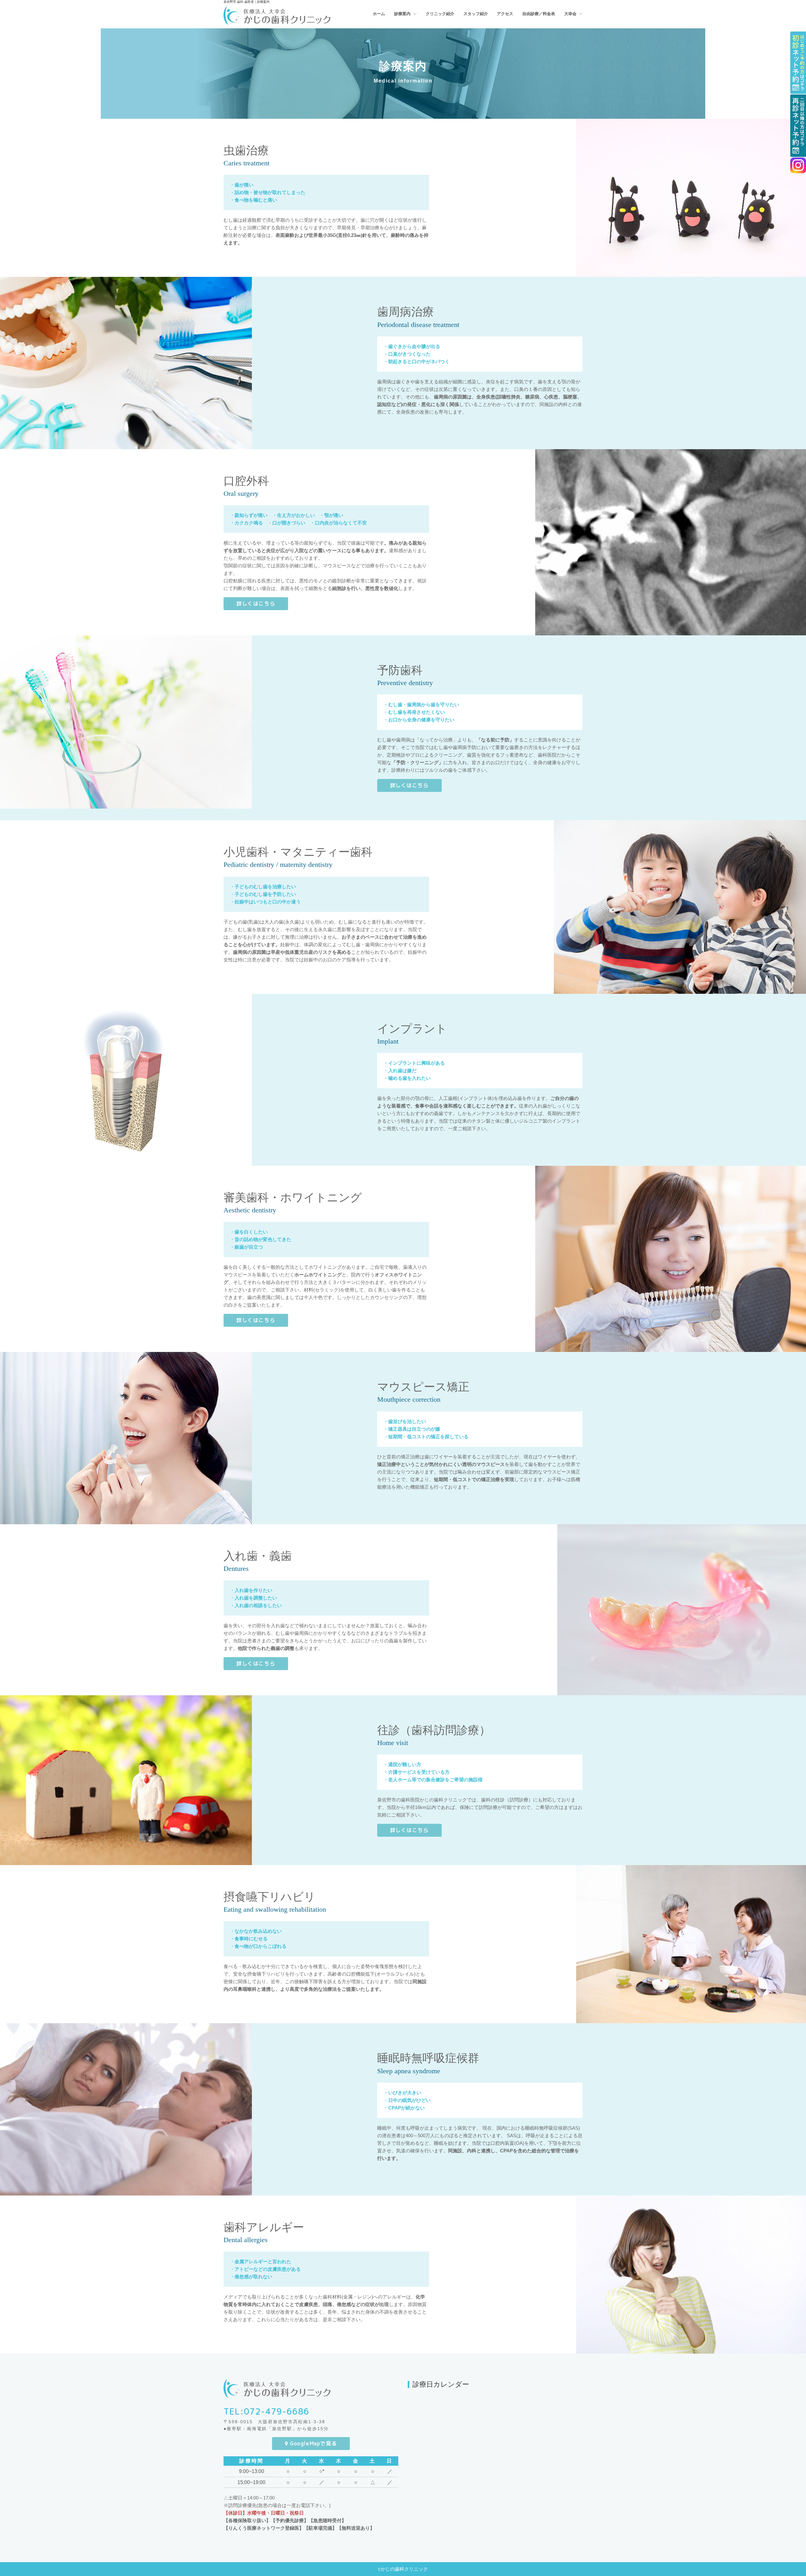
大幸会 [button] (571, 14)
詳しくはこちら (256, 604)
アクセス (505, 14)
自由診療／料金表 (539, 14)
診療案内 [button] (403, 14)
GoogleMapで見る (313, 2443)
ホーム (379, 14)
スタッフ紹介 (476, 14)
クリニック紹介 (440, 14)
